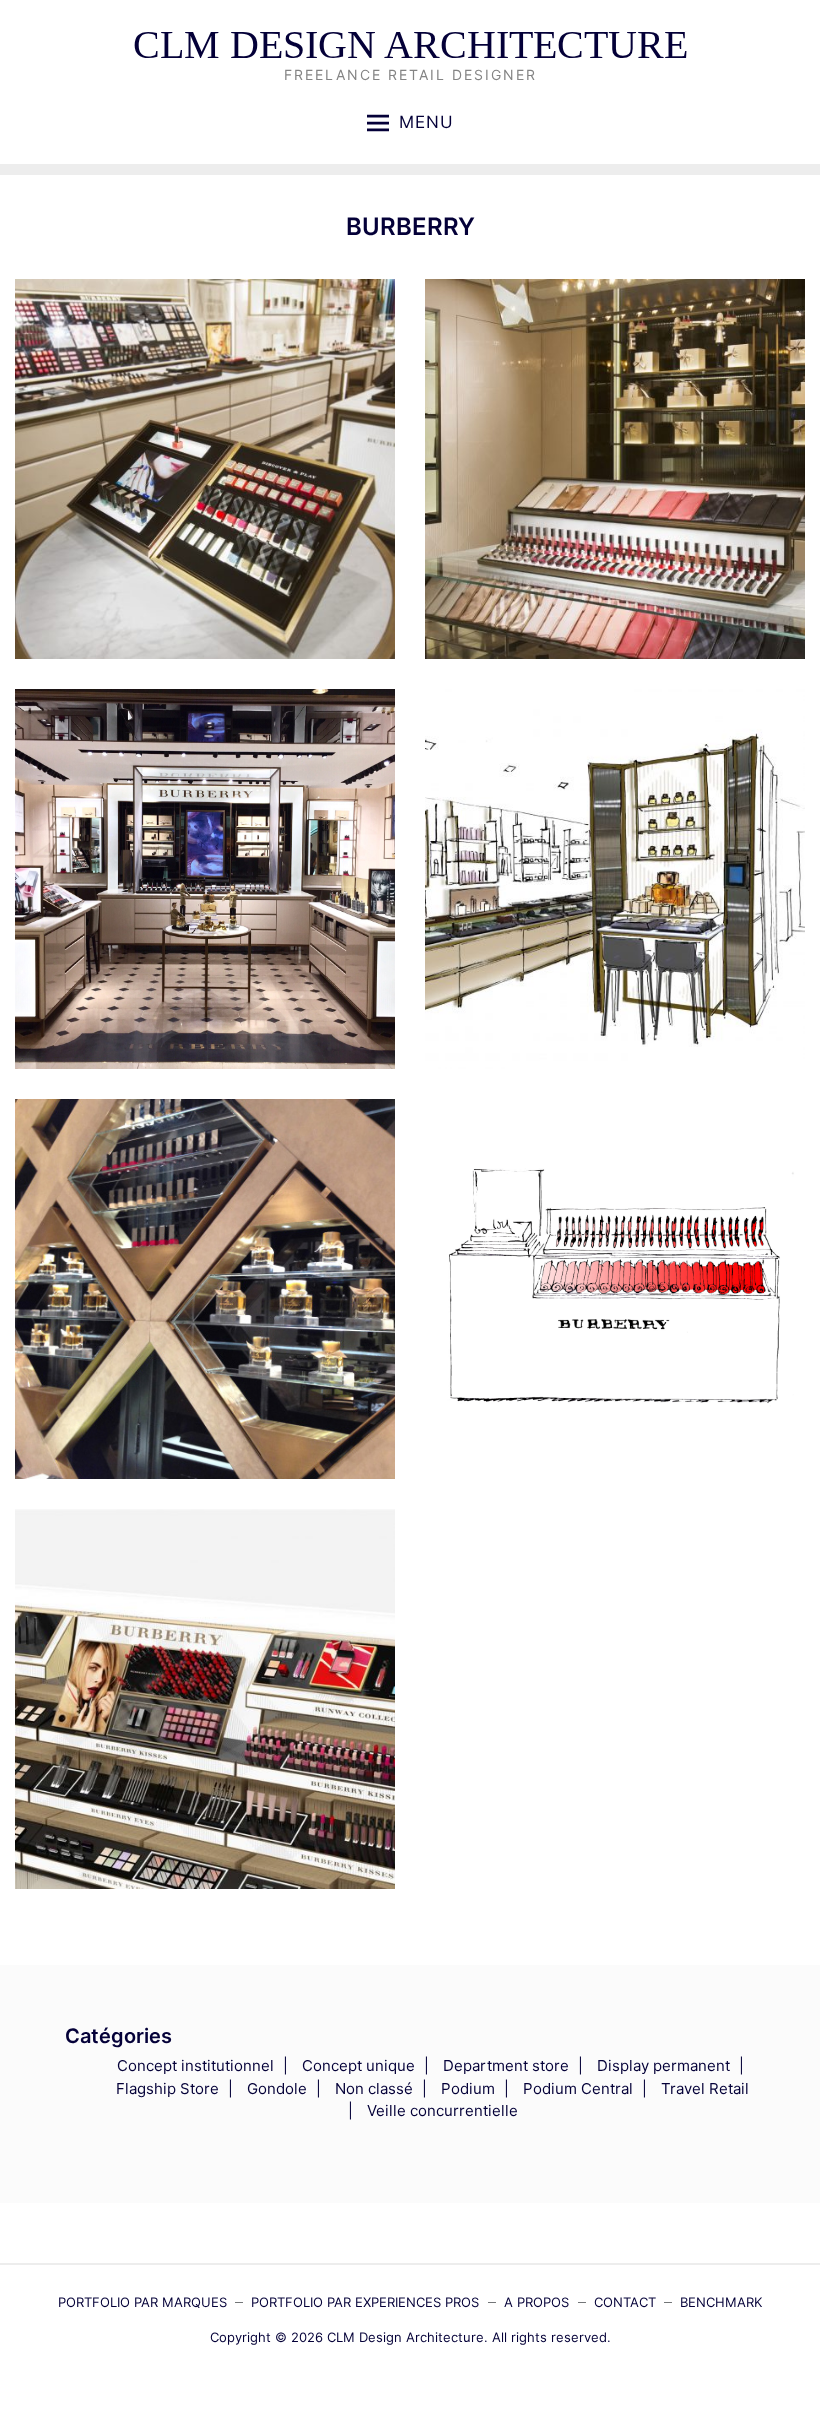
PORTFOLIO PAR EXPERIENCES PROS (365, 2302)
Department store (506, 2065)
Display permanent (663, 2065)
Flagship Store (167, 2088)
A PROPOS (536, 2302)
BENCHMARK (721, 2302)
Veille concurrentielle (442, 2110)
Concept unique (358, 2065)
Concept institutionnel (195, 2065)
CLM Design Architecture (410, 44)
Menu (426, 122)
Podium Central (578, 2088)
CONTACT (625, 2302)
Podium (468, 2088)
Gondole (277, 2088)
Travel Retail (705, 2088)
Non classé (374, 2088)
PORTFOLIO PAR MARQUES (142, 2302)
